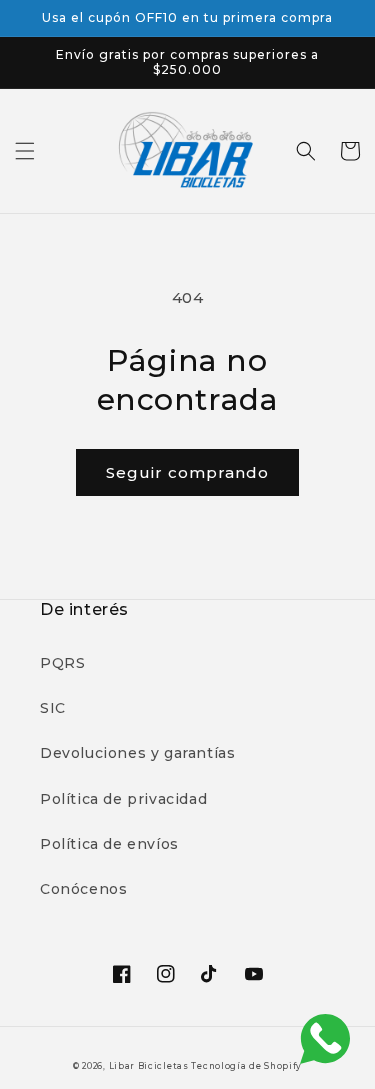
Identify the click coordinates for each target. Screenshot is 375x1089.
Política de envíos (109, 844)
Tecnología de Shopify (246, 1066)
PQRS (62, 663)
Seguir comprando (187, 472)
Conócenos (83, 889)
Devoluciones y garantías (137, 753)
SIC (53, 708)
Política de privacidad (123, 799)
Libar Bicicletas (150, 1066)
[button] (25, 151)
